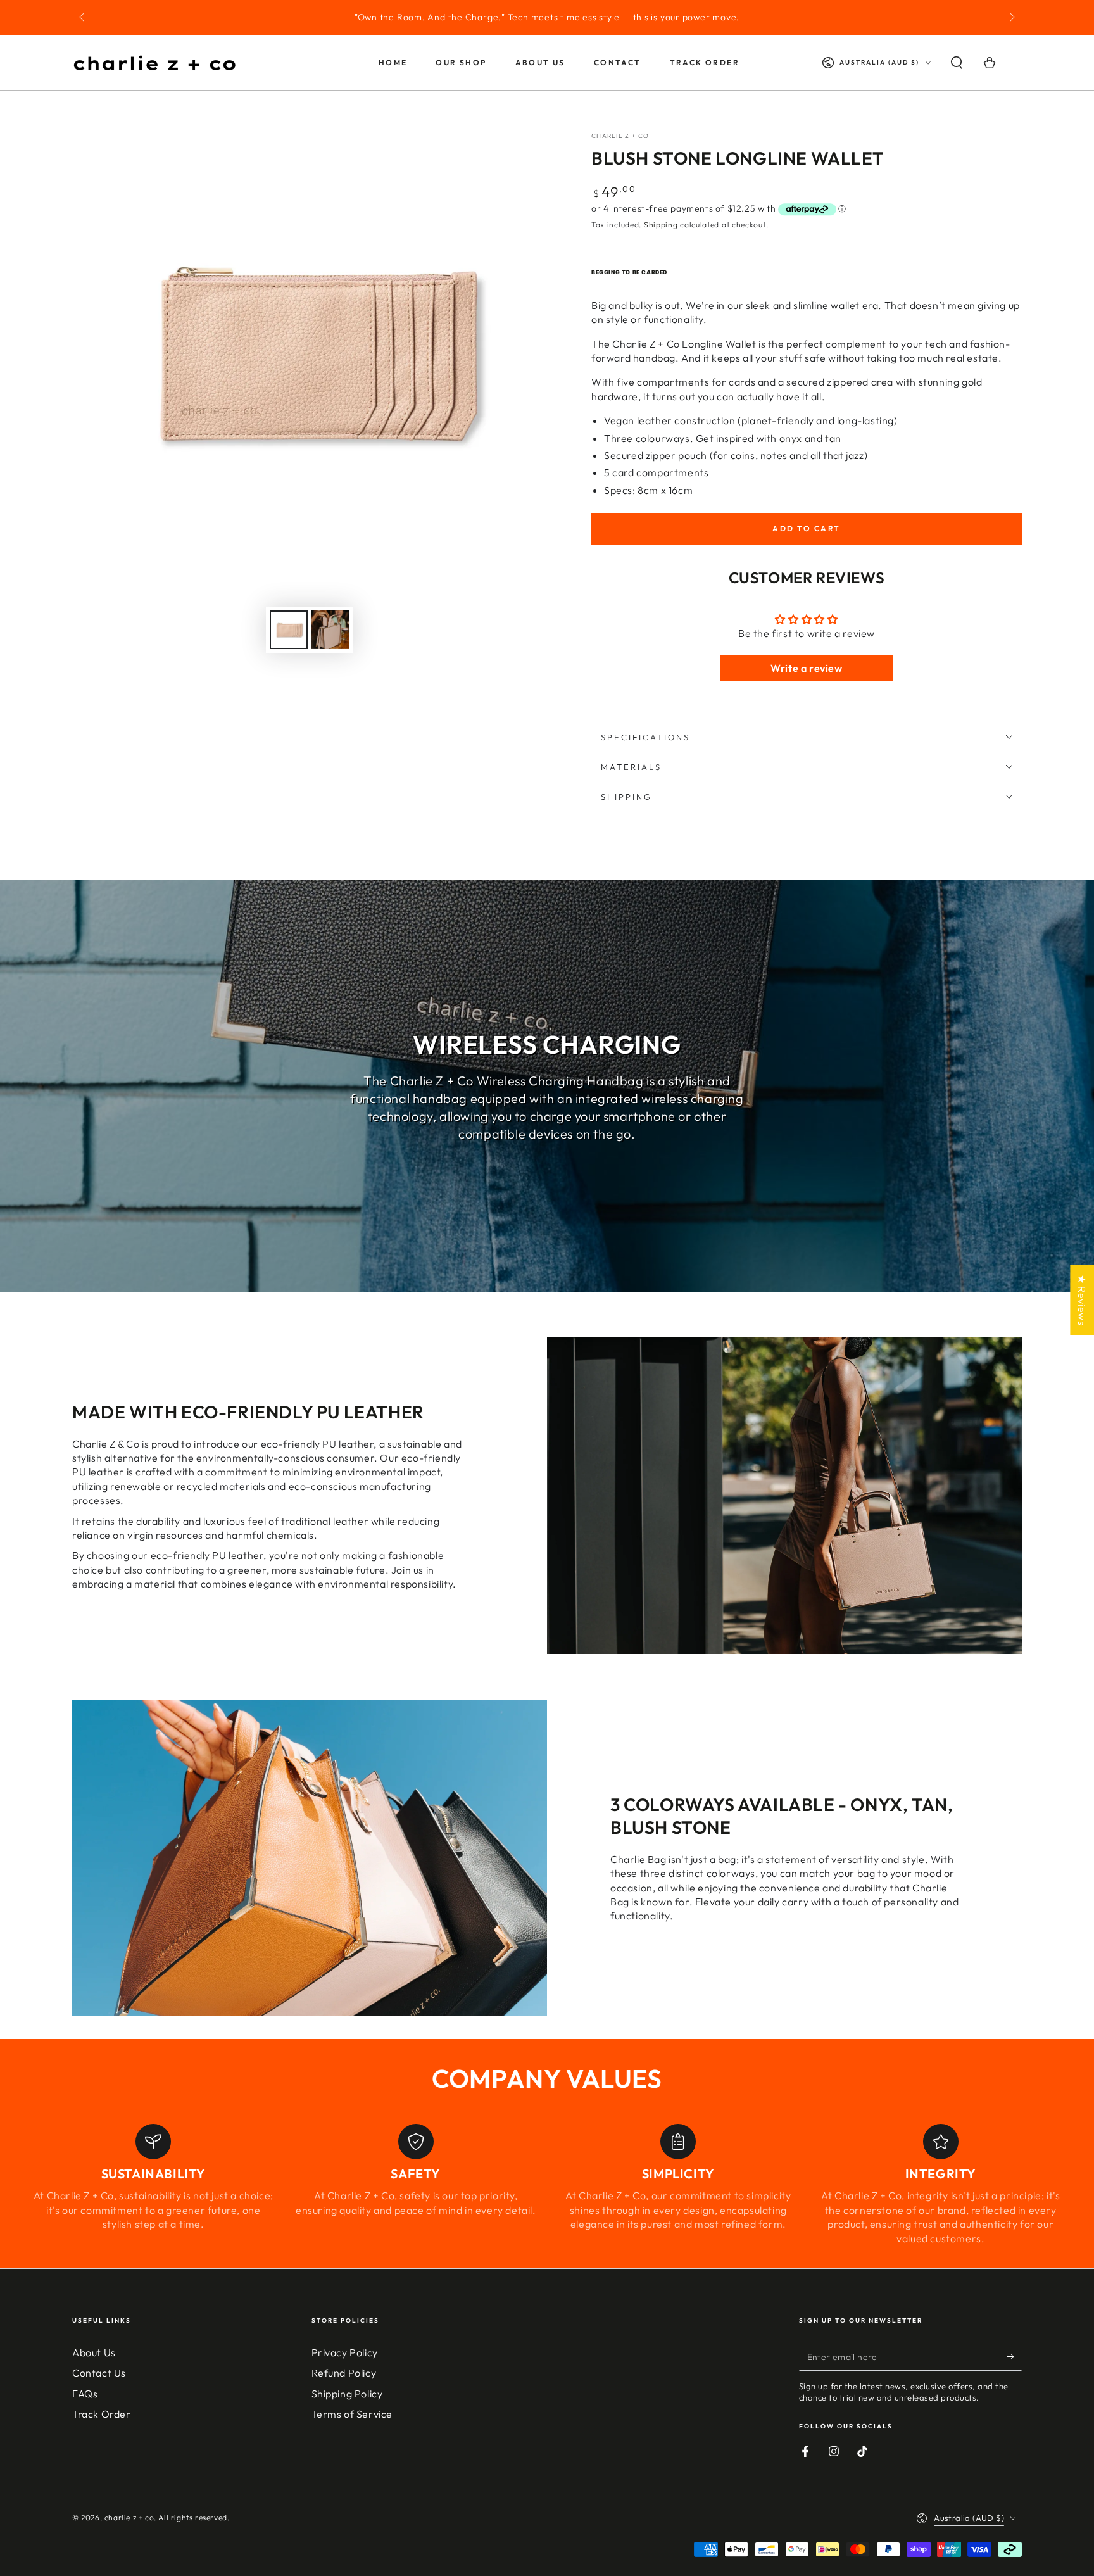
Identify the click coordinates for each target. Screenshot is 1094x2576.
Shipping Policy (347, 2394)
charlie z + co (620, 136)
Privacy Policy (345, 2352)
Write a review (806, 668)
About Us (94, 2352)
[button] (957, 63)
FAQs (85, 2394)
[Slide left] (83, 18)
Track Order (102, 2414)
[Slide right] (1011, 18)
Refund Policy (344, 2373)
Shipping (661, 224)
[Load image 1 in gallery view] (289, 630)
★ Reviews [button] (1082, 1300)
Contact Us (99, 2373)
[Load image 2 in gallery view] (330, 630)
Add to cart (806, 528)
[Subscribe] (1015, 2356)
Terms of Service (352, 2414)
